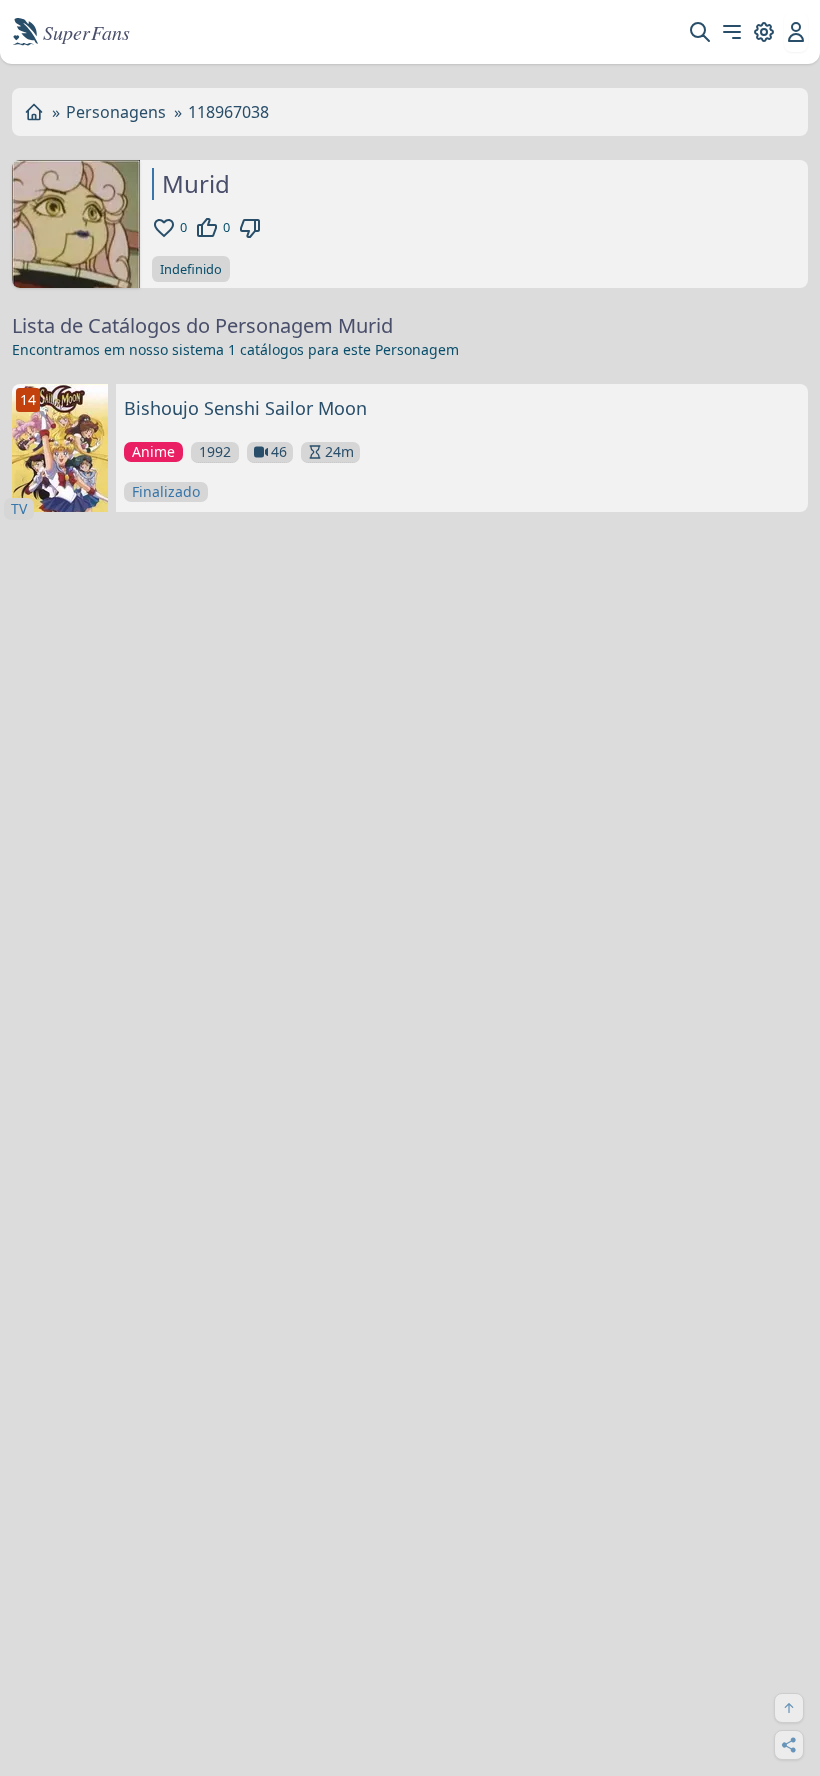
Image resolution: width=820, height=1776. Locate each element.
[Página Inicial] (34, 112)
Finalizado (166, 491)
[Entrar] (796, 32)
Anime (153, 451)
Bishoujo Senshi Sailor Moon (245, 408)
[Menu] (732, 32)
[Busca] (700, 32)
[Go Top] (789, 1708)
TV (19, 508)
